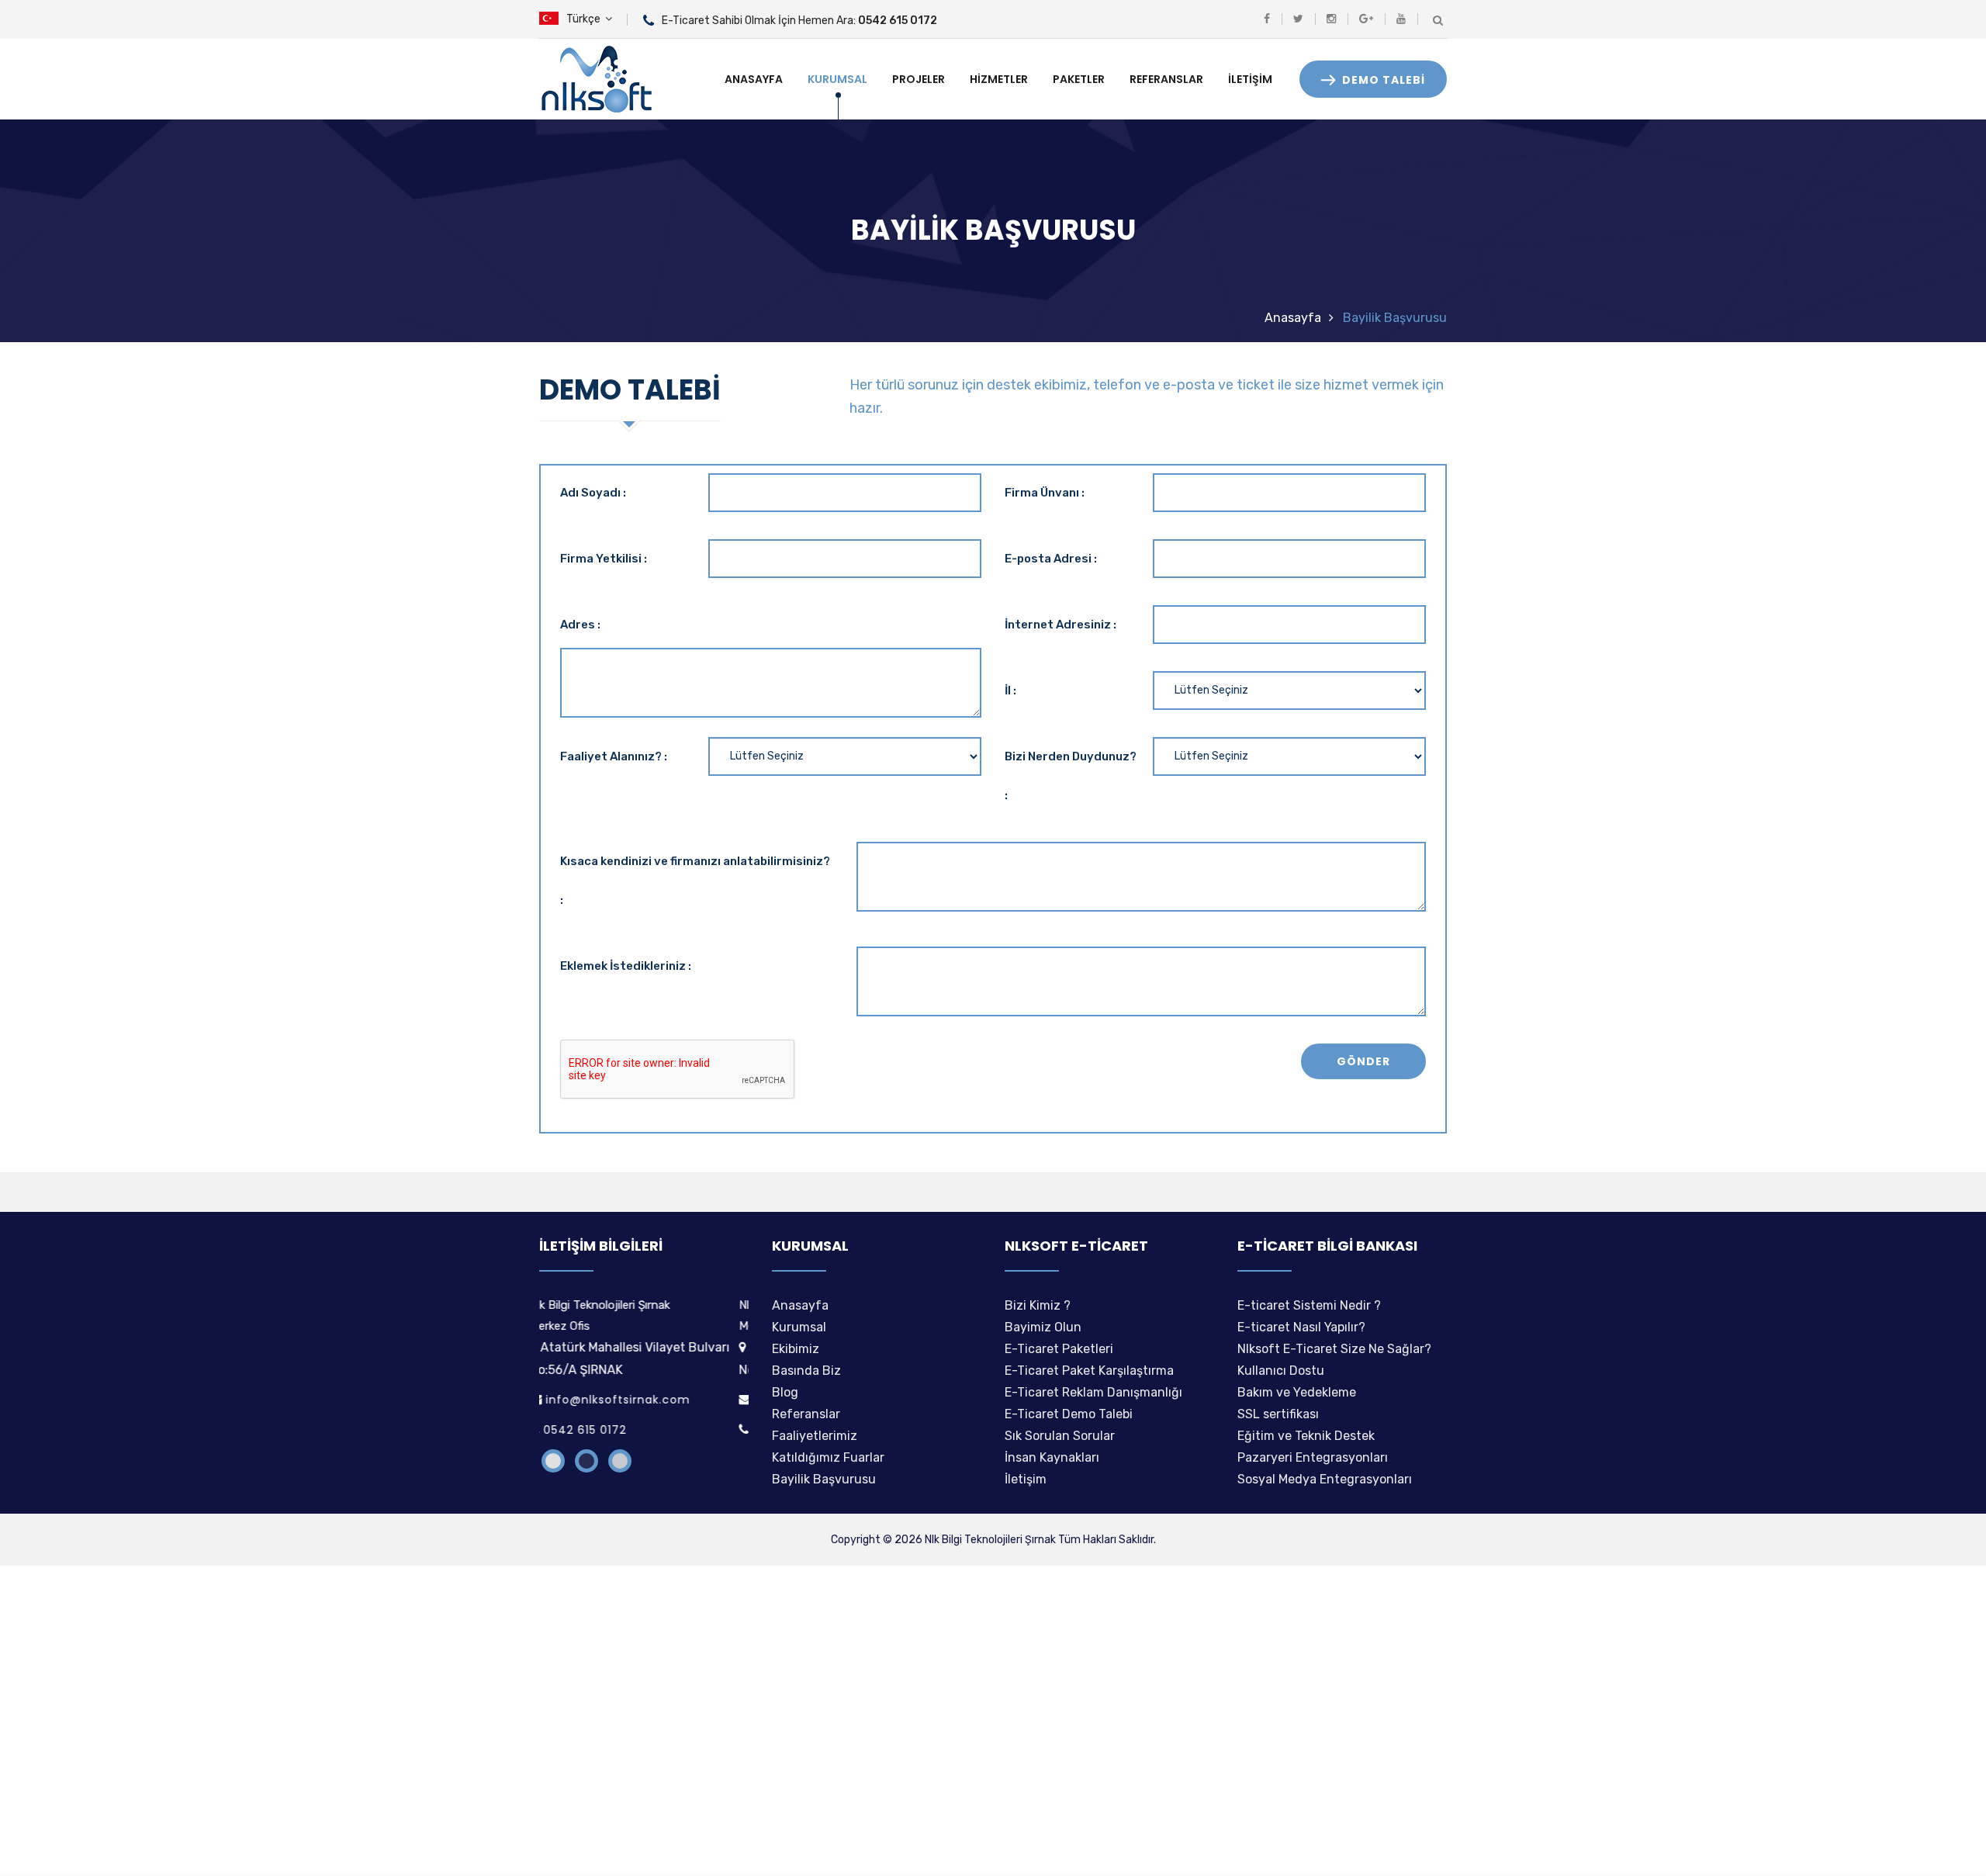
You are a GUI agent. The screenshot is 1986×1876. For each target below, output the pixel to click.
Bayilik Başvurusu (824, 1479)
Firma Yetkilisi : (604, 559)
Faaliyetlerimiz (815, 1436)
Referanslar (1166, 79)
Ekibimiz (796, 1349)
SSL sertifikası (1278, 1414)
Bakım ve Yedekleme (1297, 1392)
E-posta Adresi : (1051, 559)
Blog (785, 1392)
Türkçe (586, 19)
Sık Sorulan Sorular (1060, 1436)
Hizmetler (999, 79)
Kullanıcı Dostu (1281, 1371)
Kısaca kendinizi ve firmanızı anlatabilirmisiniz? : (695, 881)
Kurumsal (837, 79)
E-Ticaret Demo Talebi (1069, 1414)
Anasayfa (754, 79)
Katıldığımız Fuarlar (828, 1457)
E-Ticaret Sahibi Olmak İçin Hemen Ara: (799, 21)
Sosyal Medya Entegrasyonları (1325, 1479)
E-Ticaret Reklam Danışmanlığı (1093, 1392)
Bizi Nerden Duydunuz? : (1071, 776)
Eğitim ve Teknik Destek (1306, 1436)
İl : (1010, 691)
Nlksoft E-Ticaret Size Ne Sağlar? (1334, 1349)
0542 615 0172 (595, 1430)
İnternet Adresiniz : (1060, 625)
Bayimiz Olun (1043, 1327)
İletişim (1250, 79)
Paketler (1079, 79)
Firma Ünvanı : (1045, 493)
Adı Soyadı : (593, 493)
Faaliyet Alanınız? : (614, 756)
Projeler (919, 79)
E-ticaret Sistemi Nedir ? (1309, 1305)
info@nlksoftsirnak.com (628, 1400)
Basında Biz (806, 1371)
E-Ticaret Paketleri (1059, 1349)
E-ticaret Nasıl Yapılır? (1301, 1327)
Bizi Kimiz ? (1038, 1305)
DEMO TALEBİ (1382, 80)
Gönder (1363, 1061)
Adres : (580, 625)
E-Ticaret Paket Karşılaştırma (1089, 1371)
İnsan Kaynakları (1052, 1457)
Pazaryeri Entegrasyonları (1313, 1457)
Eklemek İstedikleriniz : (626, 966)
